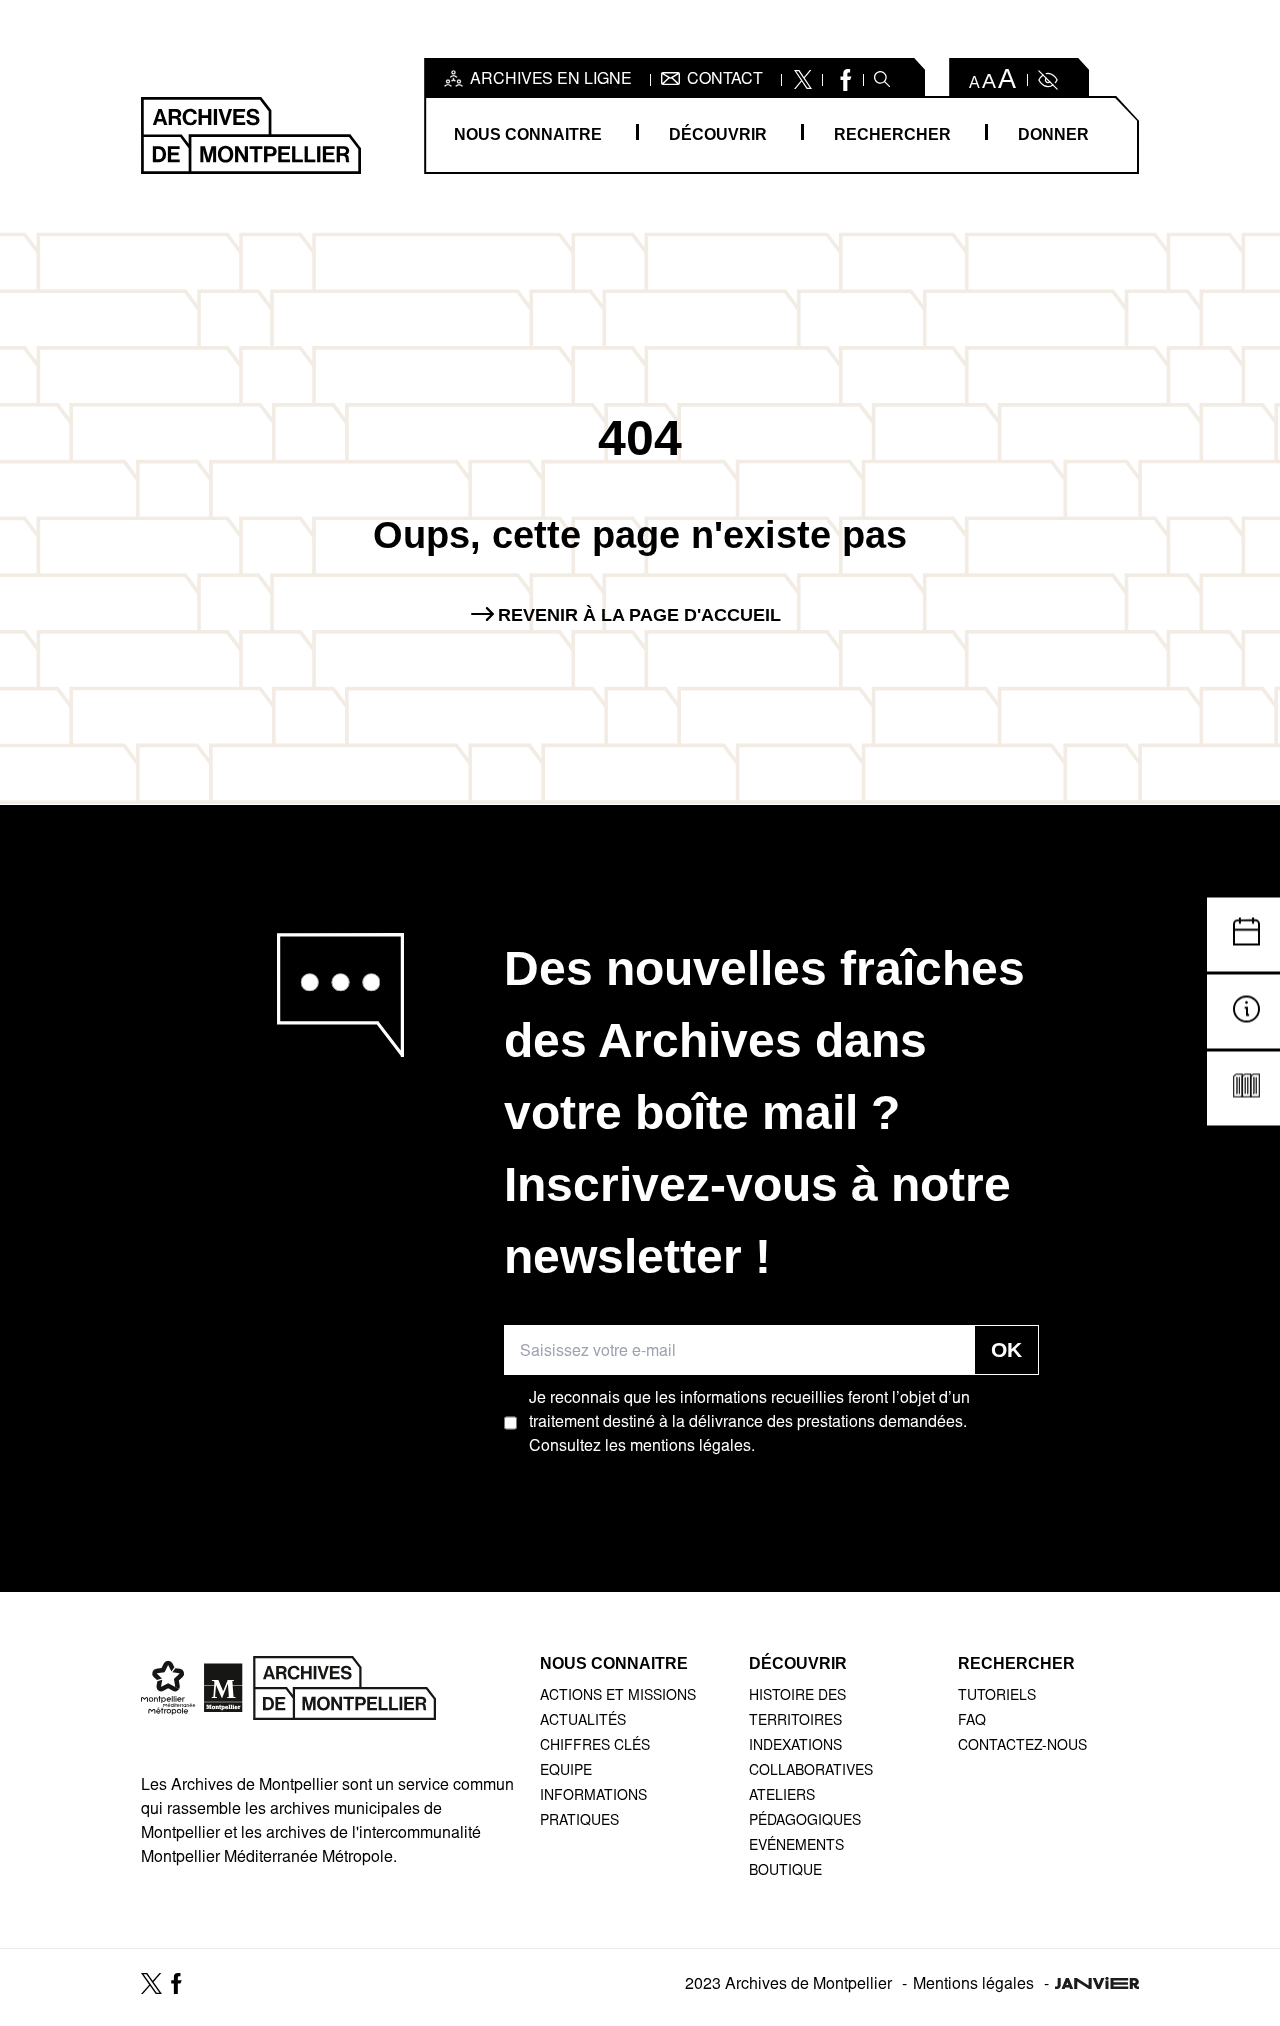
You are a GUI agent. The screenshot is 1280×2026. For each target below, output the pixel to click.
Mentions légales (973, 1985)
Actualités (583, 1722)
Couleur (1046, 80)
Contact (725, 80)
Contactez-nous (1022, 1747)
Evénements (796, 1847)
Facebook (843, 80)
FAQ (972, 1722)
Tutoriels (997, 1697)
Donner (1053, 134)
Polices (993, 80)
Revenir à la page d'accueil (639, 615)
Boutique (785, 1872)
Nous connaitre (528, 134)
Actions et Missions (618, 1697)
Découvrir (718, 134)
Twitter (802, 80)
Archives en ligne (551, 80)
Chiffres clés (595, 1747)
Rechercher (892, 134)
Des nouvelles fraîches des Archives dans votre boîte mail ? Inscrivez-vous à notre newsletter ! (764, 1112)
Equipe (566, 1772)
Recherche (882, 80)
